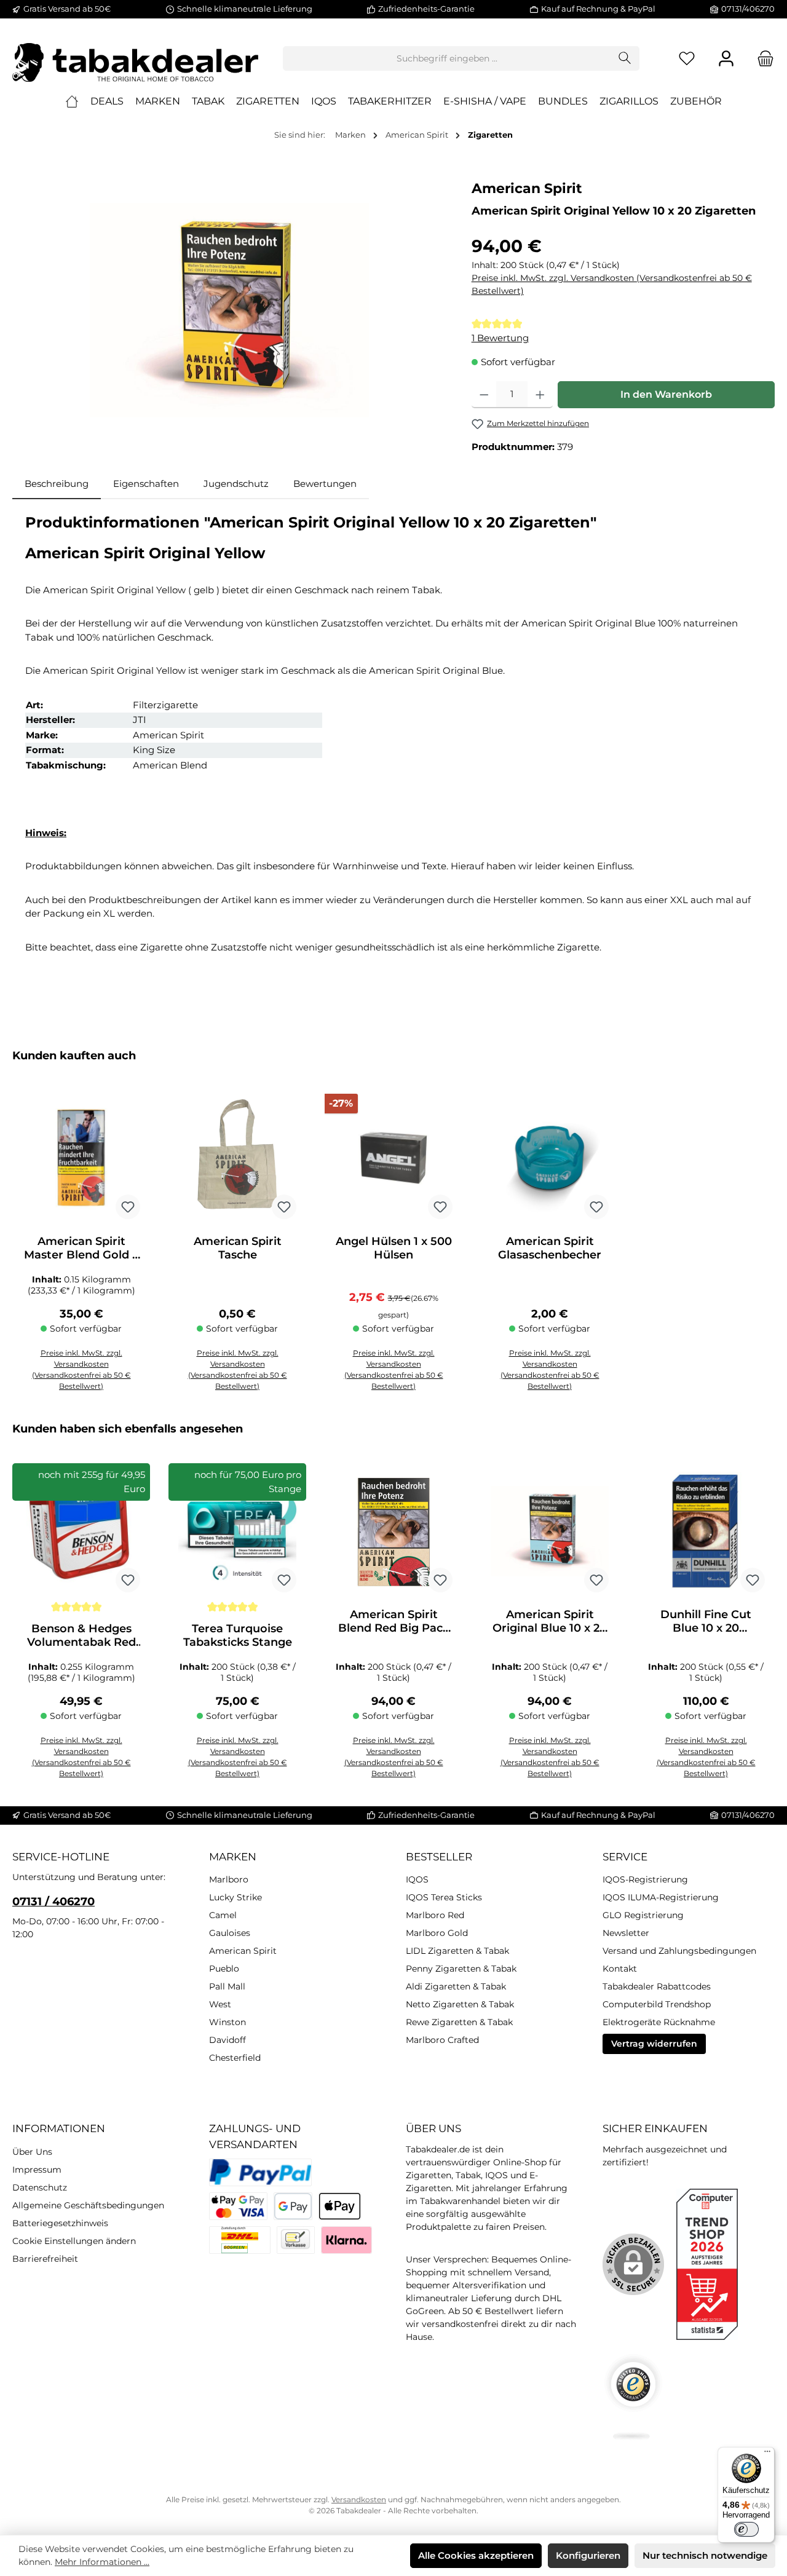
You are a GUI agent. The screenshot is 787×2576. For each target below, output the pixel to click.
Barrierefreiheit (45, 2259)
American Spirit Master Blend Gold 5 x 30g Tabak (81, 1248)
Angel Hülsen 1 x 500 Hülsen (394, 1248)
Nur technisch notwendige (705, 2555)
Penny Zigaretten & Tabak (461, 1969)
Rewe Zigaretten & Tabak (459, 2022)
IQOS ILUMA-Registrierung (661, 1897)
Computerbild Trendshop (657, 2004)
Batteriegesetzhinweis (60, 2223)
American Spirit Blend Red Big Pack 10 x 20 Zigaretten (394, 1621)
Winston (227, 2022)
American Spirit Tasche (238, 1248)
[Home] (72, 101)
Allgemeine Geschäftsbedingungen (88, 2205)
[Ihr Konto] (726, 59)
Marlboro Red (435, 1915)
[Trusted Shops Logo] (633, 2397)
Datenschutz (40, 2187)
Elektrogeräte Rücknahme (659, 2022)
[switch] (746, 2529)
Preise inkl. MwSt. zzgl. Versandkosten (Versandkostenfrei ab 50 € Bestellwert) (612, 284)
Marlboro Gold (437, 1933)
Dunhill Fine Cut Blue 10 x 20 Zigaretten (706, 1621)
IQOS (417, 1879)
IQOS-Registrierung (645, 1879)
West (220, 2004)
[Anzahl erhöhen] (540, 395)
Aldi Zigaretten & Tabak (456, 1986)
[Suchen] (625, 58)
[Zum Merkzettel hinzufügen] (128, 1207)
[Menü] (767, 2454)
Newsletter (626, 1933)
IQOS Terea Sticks (444, 1897)
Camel (223, 1915)
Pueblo (224, 1969)
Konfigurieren (588, 2555)
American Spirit (527, 188)
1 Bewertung (500, 338)
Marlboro (229, 1879)
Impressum (37, 2170)
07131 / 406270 (53, 1902)
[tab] (57, 484)
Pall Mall (227, 1986)
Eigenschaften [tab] (146, 484)
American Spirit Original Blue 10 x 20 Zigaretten (550, 1621)
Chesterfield (235, 2058)
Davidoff (227, 2040)
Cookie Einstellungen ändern (74, 2241)
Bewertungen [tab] (325, 484)
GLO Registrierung (643, 1915)
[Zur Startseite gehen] (135, 58)
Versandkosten (359, 2499)
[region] (230, 310)
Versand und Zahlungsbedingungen (679, 1951)
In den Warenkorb (666, 394)
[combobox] (447, 58)
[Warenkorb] (762, 59)
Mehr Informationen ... (102, 2562)
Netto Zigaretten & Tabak (460, 2004)
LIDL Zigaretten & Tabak (457, 1951)
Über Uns (32, 2152)
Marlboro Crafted (442, 2040)
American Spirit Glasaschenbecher (550, 1248)
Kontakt (620, 1969)
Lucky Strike (235, 1897)
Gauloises (230, 1933)
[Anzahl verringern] (484, 395)
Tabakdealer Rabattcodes (657, 1986)
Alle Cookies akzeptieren (476, 2555)
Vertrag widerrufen (654, 2044)
